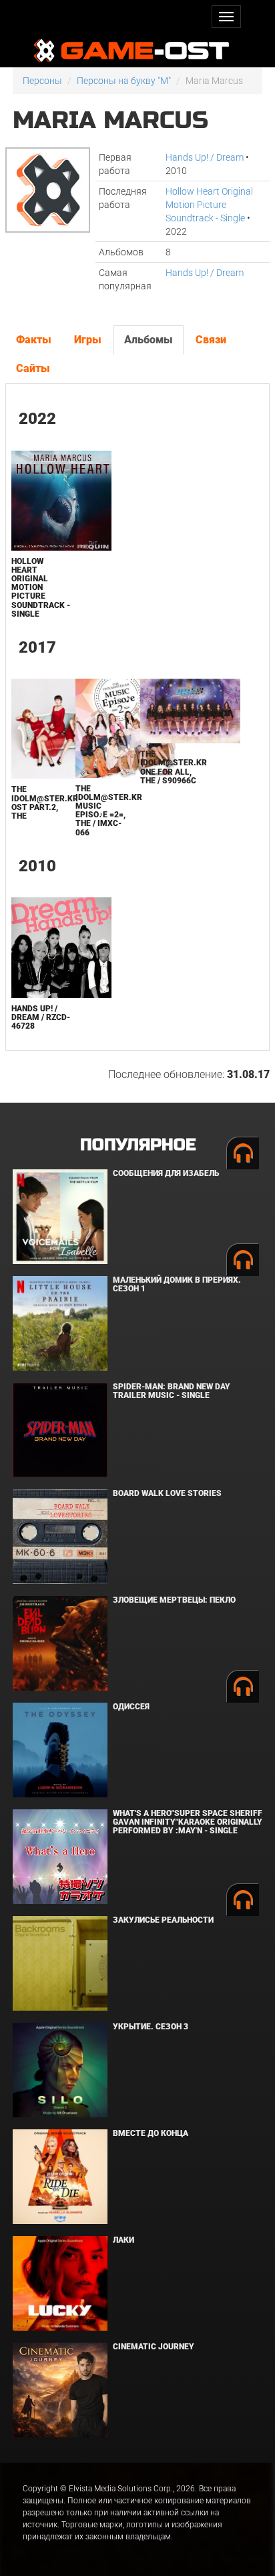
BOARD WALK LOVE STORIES (167, 1493)
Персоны (42, 81)
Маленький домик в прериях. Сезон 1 (177, 1284)
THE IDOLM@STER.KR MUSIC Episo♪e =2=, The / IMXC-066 (109, 811)
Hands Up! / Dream (205, 157)
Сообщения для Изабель (166, 1173)
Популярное (138, 1145)
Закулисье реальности (163, 1920)
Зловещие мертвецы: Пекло (174, 1600)
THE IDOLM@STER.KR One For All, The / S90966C (174, 767)
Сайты (33, 368)
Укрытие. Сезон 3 (151, 2027)
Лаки (123, 2240)
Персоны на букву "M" (124, 81)
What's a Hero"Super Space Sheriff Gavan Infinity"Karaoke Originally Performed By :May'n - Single (188, 1822)
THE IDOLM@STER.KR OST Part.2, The (45, 803)
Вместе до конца (151, 2133)
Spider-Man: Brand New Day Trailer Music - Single (172, 1391)
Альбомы (149, 340)
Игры (88, 340)
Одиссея (131, 1707)
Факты (34, 340)
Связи (211, 340)
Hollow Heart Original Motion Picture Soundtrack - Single (209, 205)
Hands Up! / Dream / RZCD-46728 (41, 1017)
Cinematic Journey (154, 2347)
